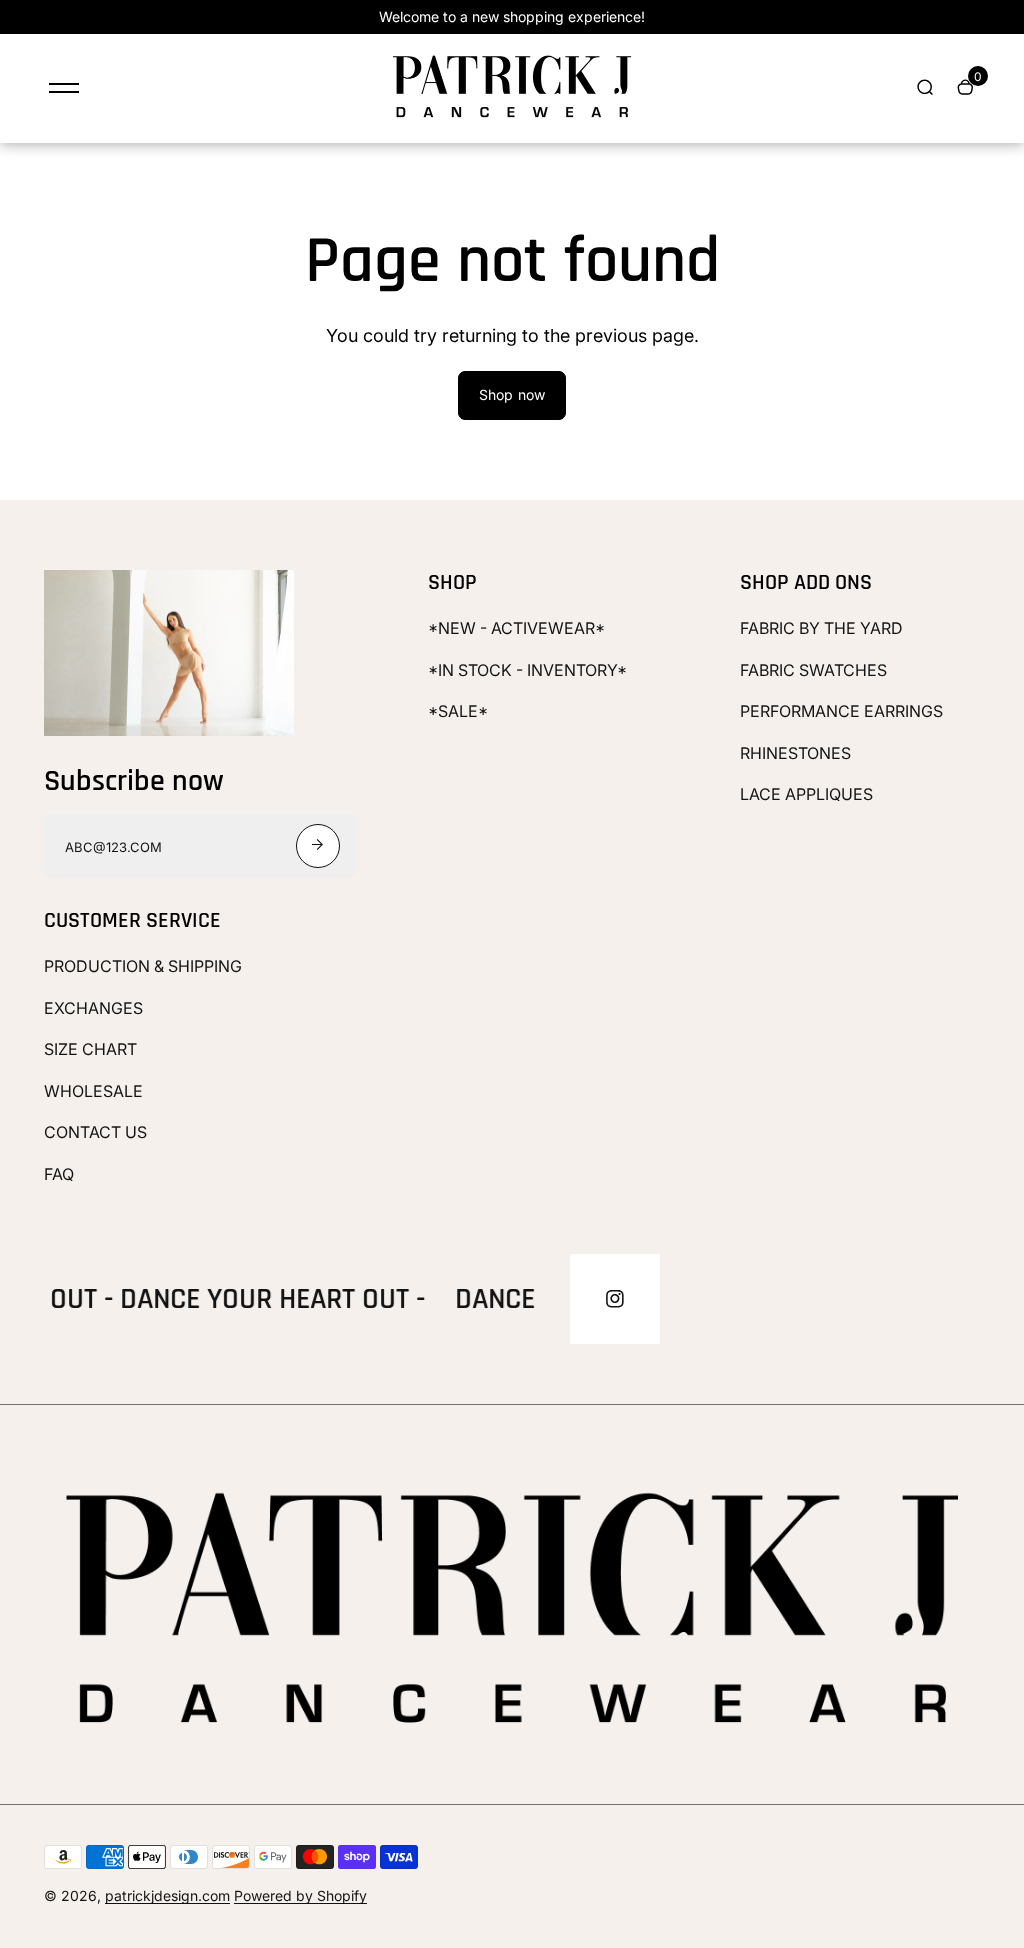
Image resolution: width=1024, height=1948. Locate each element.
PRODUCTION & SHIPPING (143, 966)
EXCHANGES (93, 1008)
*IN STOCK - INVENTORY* (527, 670)
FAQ (59, 1174)
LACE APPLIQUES (806, 794)
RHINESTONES (795, 753)
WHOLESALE (93, 1091)
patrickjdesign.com (167, 1895)
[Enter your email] (318, 846)
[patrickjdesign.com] (512, 117)
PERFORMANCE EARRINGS (841, 711)
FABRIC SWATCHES (813, 670)
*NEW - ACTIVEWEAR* (516, 628)
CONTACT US (95, 1132)
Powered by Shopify (300, 1895)
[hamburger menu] (64, 88)
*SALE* (458, 711)
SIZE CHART (90, 1049)
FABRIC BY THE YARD (821, 628)
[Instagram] (615, 1299)
